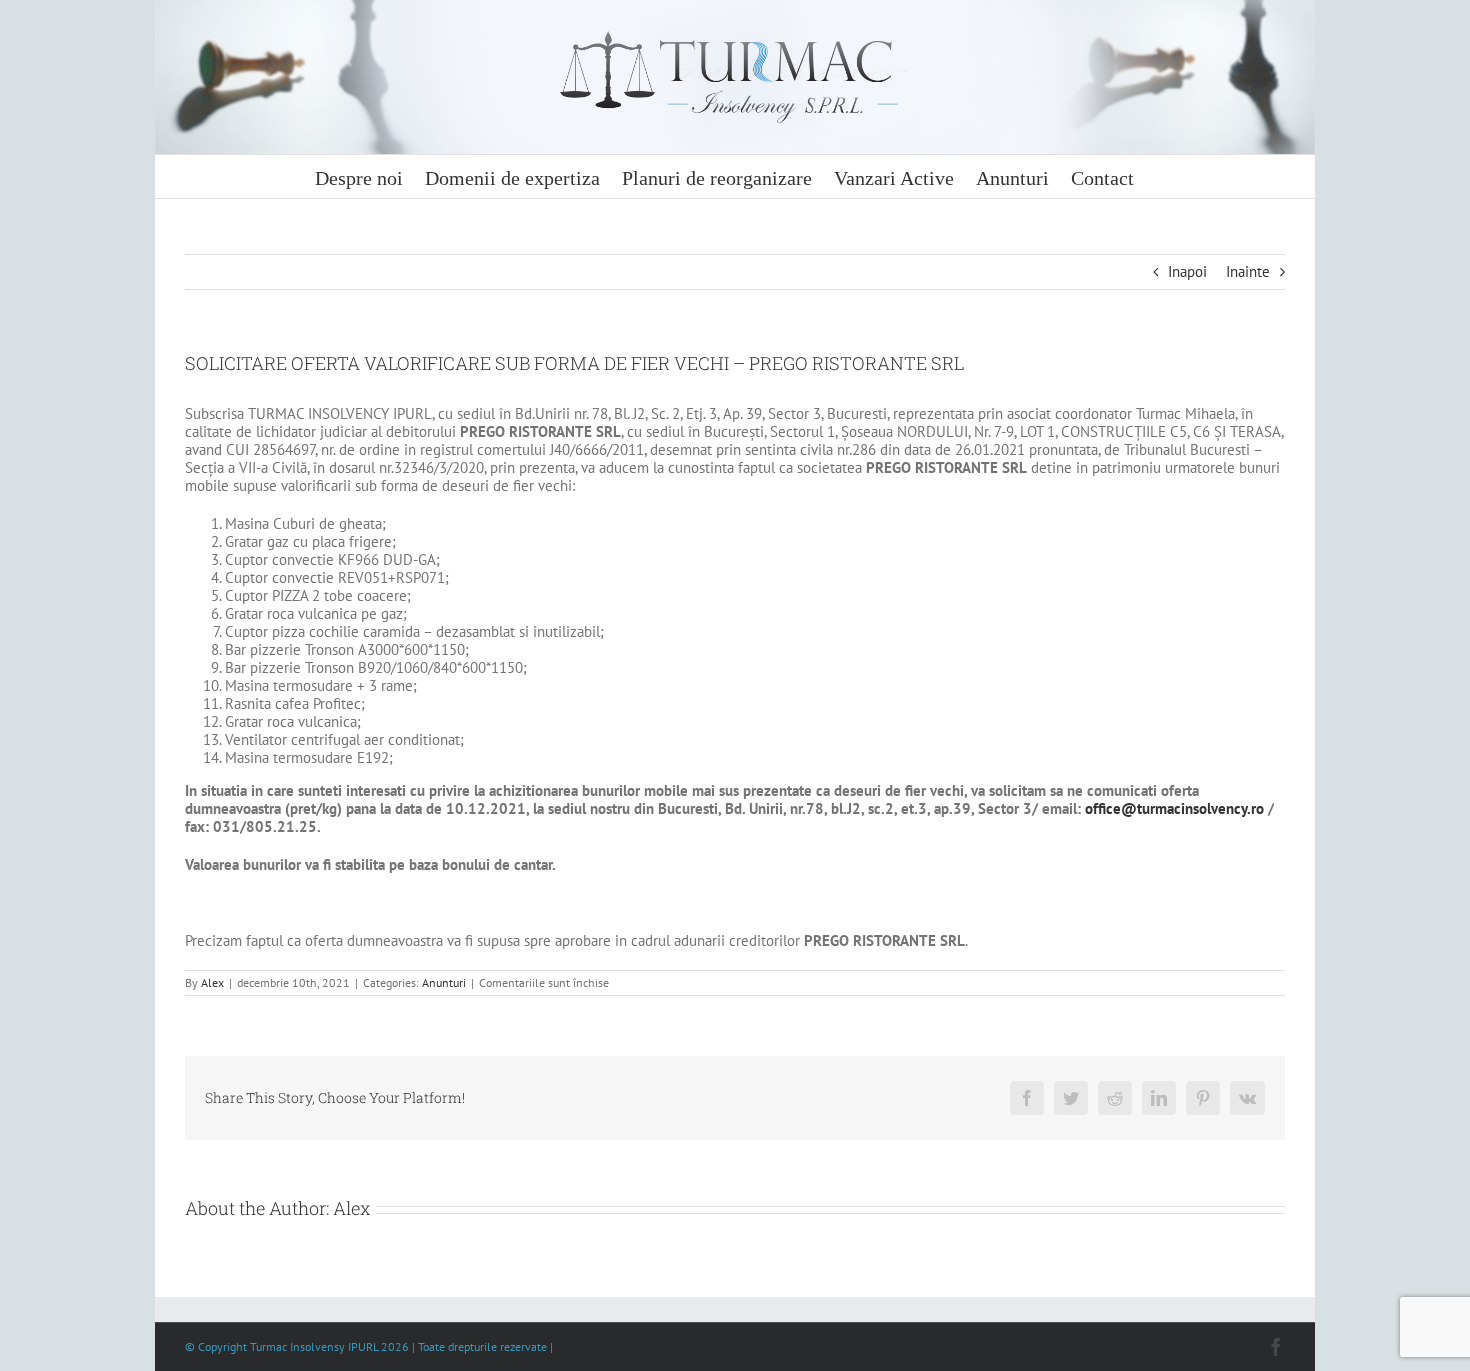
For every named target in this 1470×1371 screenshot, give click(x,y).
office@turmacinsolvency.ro (1174, 808)
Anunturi (444, 982)
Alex (212, 982)
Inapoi (1187, 271)
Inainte (1248, 271)
